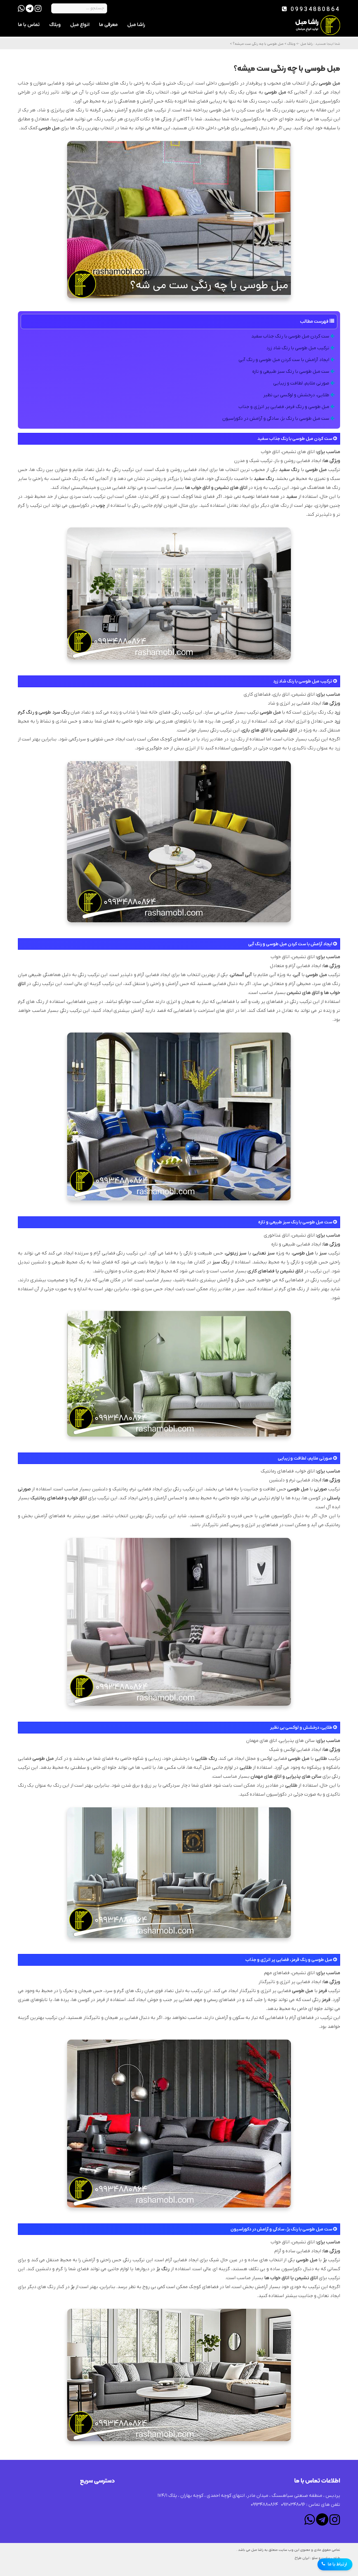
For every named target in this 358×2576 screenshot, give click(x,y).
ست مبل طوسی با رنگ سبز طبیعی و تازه (291, 372)
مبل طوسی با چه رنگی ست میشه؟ (258, 44)
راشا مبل (136, 25)
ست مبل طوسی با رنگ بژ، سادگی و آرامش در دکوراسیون (276, 419)
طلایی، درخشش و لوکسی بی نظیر (297, 395)
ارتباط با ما (337, 2564)
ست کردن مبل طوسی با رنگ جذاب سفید (291, 336)
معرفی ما (108, 25)
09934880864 (314, 10)
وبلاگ (55, 25)
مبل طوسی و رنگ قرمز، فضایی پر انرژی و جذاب (284, 407)
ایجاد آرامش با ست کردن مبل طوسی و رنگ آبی (284, 360)
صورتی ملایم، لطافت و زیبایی (302, 383)
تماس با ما (29, 25)
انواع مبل (80, 25)
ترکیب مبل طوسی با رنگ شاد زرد (298, 348)
